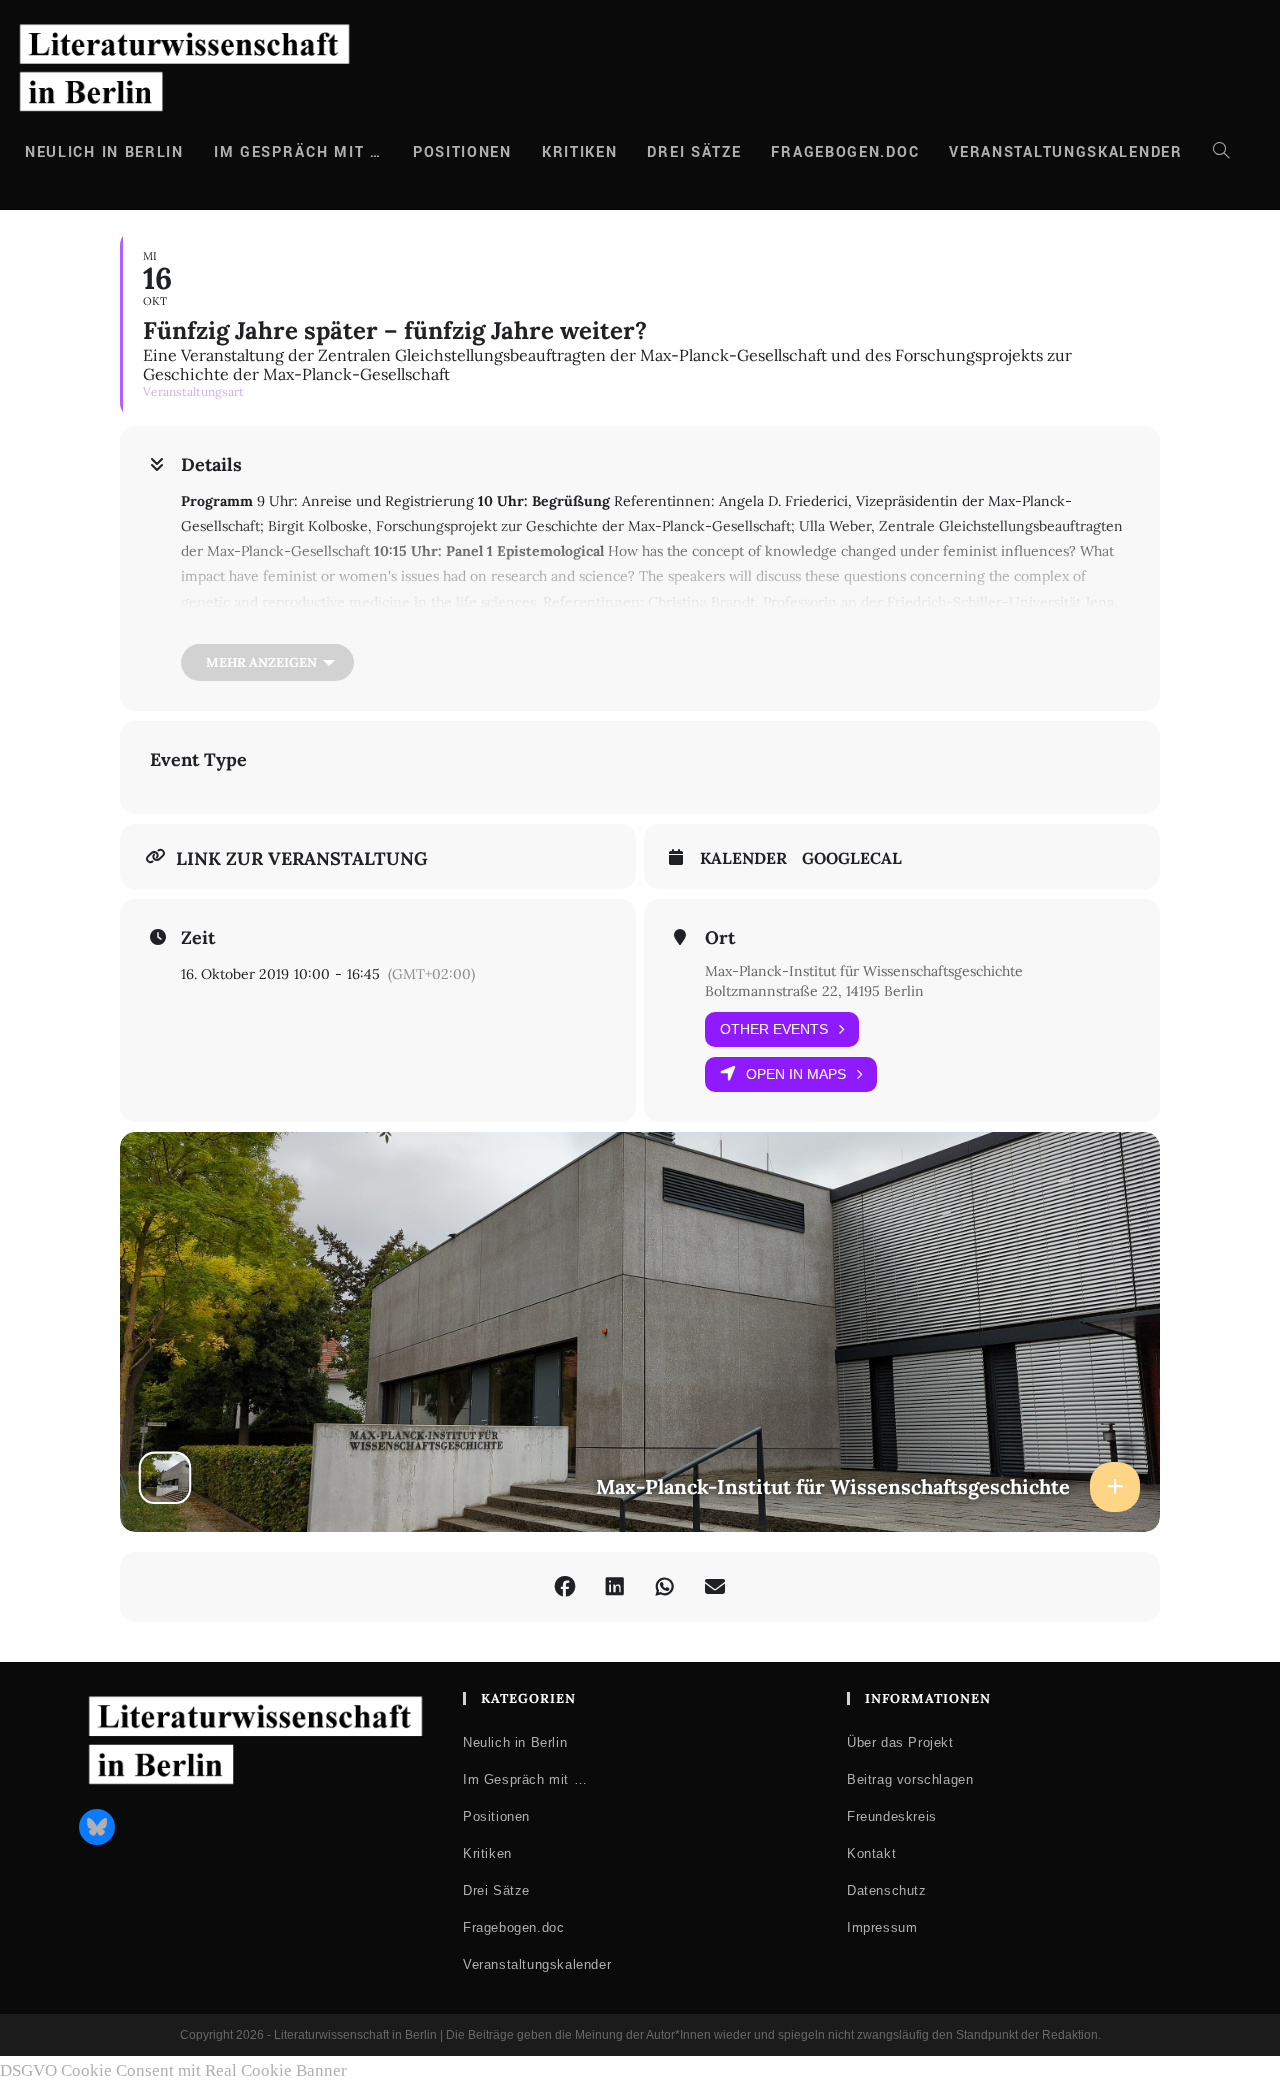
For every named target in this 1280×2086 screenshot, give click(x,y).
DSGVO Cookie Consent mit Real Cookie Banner (173, 2070)
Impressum (882, 1927)
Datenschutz (887, 1890)
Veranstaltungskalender (537, 1964)
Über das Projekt (900, 1742)
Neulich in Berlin (515, 1742)
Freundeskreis (892, 1816)
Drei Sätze (496, 1890)
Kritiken (487, 1853)
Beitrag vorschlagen (910, 1779)
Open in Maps (796, 1074)
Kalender (743, 858)
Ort (720, 938)
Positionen (496, 1816)
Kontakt (871, 1853)
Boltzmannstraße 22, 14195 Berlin (814, 991)
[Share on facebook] (565, 1587)
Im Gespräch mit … (525, 1779)
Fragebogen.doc (513, 1927)
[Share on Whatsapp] (665, 1587)
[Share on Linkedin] (615, 1587)
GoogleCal (852, 858)
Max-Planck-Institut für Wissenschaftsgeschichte (864, 971)
